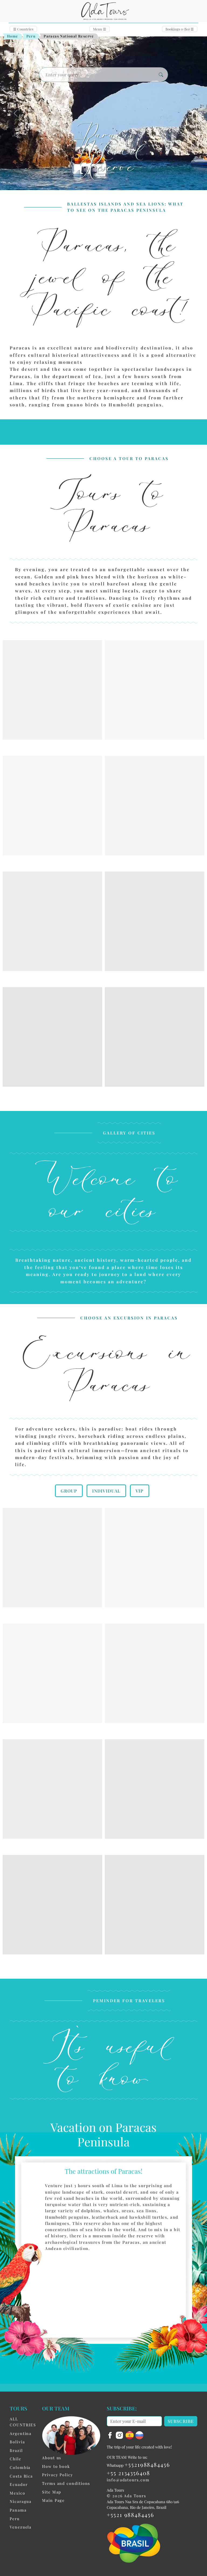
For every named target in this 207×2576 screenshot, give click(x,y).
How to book (56, 2466)
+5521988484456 (147, 2464)
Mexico (18, 2493)
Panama (18, 2510)
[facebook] (111, 2435)
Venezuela (21, 2527)
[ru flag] (139, 2435)
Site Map (52, 2492)
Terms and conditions (66, 2483)
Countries (23, 29)
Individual (106, 1491)
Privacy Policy (58, 2475)
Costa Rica (21, 2476)
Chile (15, 2459)
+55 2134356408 (128, 2473)
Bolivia (17, 2442)
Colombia (20, 2467)
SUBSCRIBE (181, 2421)
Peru (31, 36)
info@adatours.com (128, 2480)
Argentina (21, 2433)
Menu (100, 29)
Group (69, 1491)
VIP (139, 1491)
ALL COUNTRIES (23, 2422)
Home (13, 36)
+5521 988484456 (130, 2515)
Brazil (16, 2450)
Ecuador (19, 2484)
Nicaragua (21, 2501)
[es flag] (130, 2435)
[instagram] (120, 2435)
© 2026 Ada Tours (126, 2496)
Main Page (53, 2500)
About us (52, 2458)
